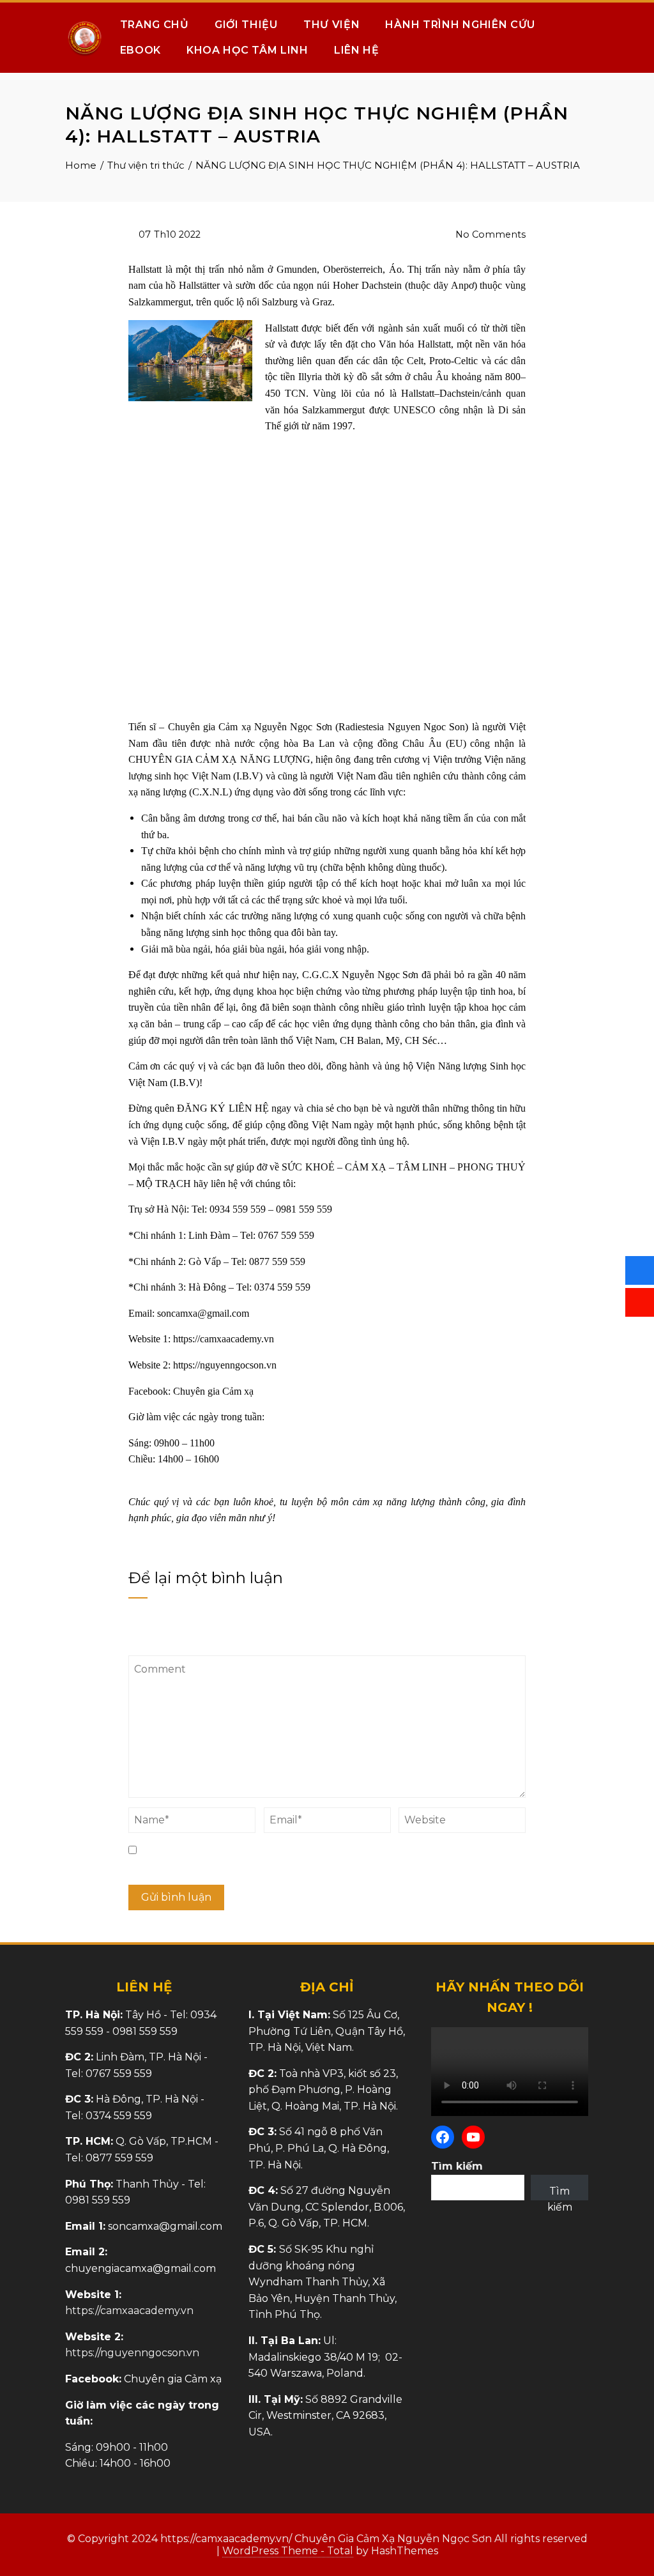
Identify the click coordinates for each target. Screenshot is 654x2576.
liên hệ (224, 1184)
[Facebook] (443, 2137)
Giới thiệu (246, 25)
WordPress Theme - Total (288, 2551)
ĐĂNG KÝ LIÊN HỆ (223, 1108)
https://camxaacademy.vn (224, 1339)
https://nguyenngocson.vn (225, 1365)
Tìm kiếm (457, 2166)
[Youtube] (473, 2137)
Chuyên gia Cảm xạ (213, 1391)
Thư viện (332, 25)
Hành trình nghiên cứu (460, 25)
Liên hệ (357, 50)
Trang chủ (155, 25)
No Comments (489, 234)
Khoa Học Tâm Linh (247, 50)
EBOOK (141, 50)
